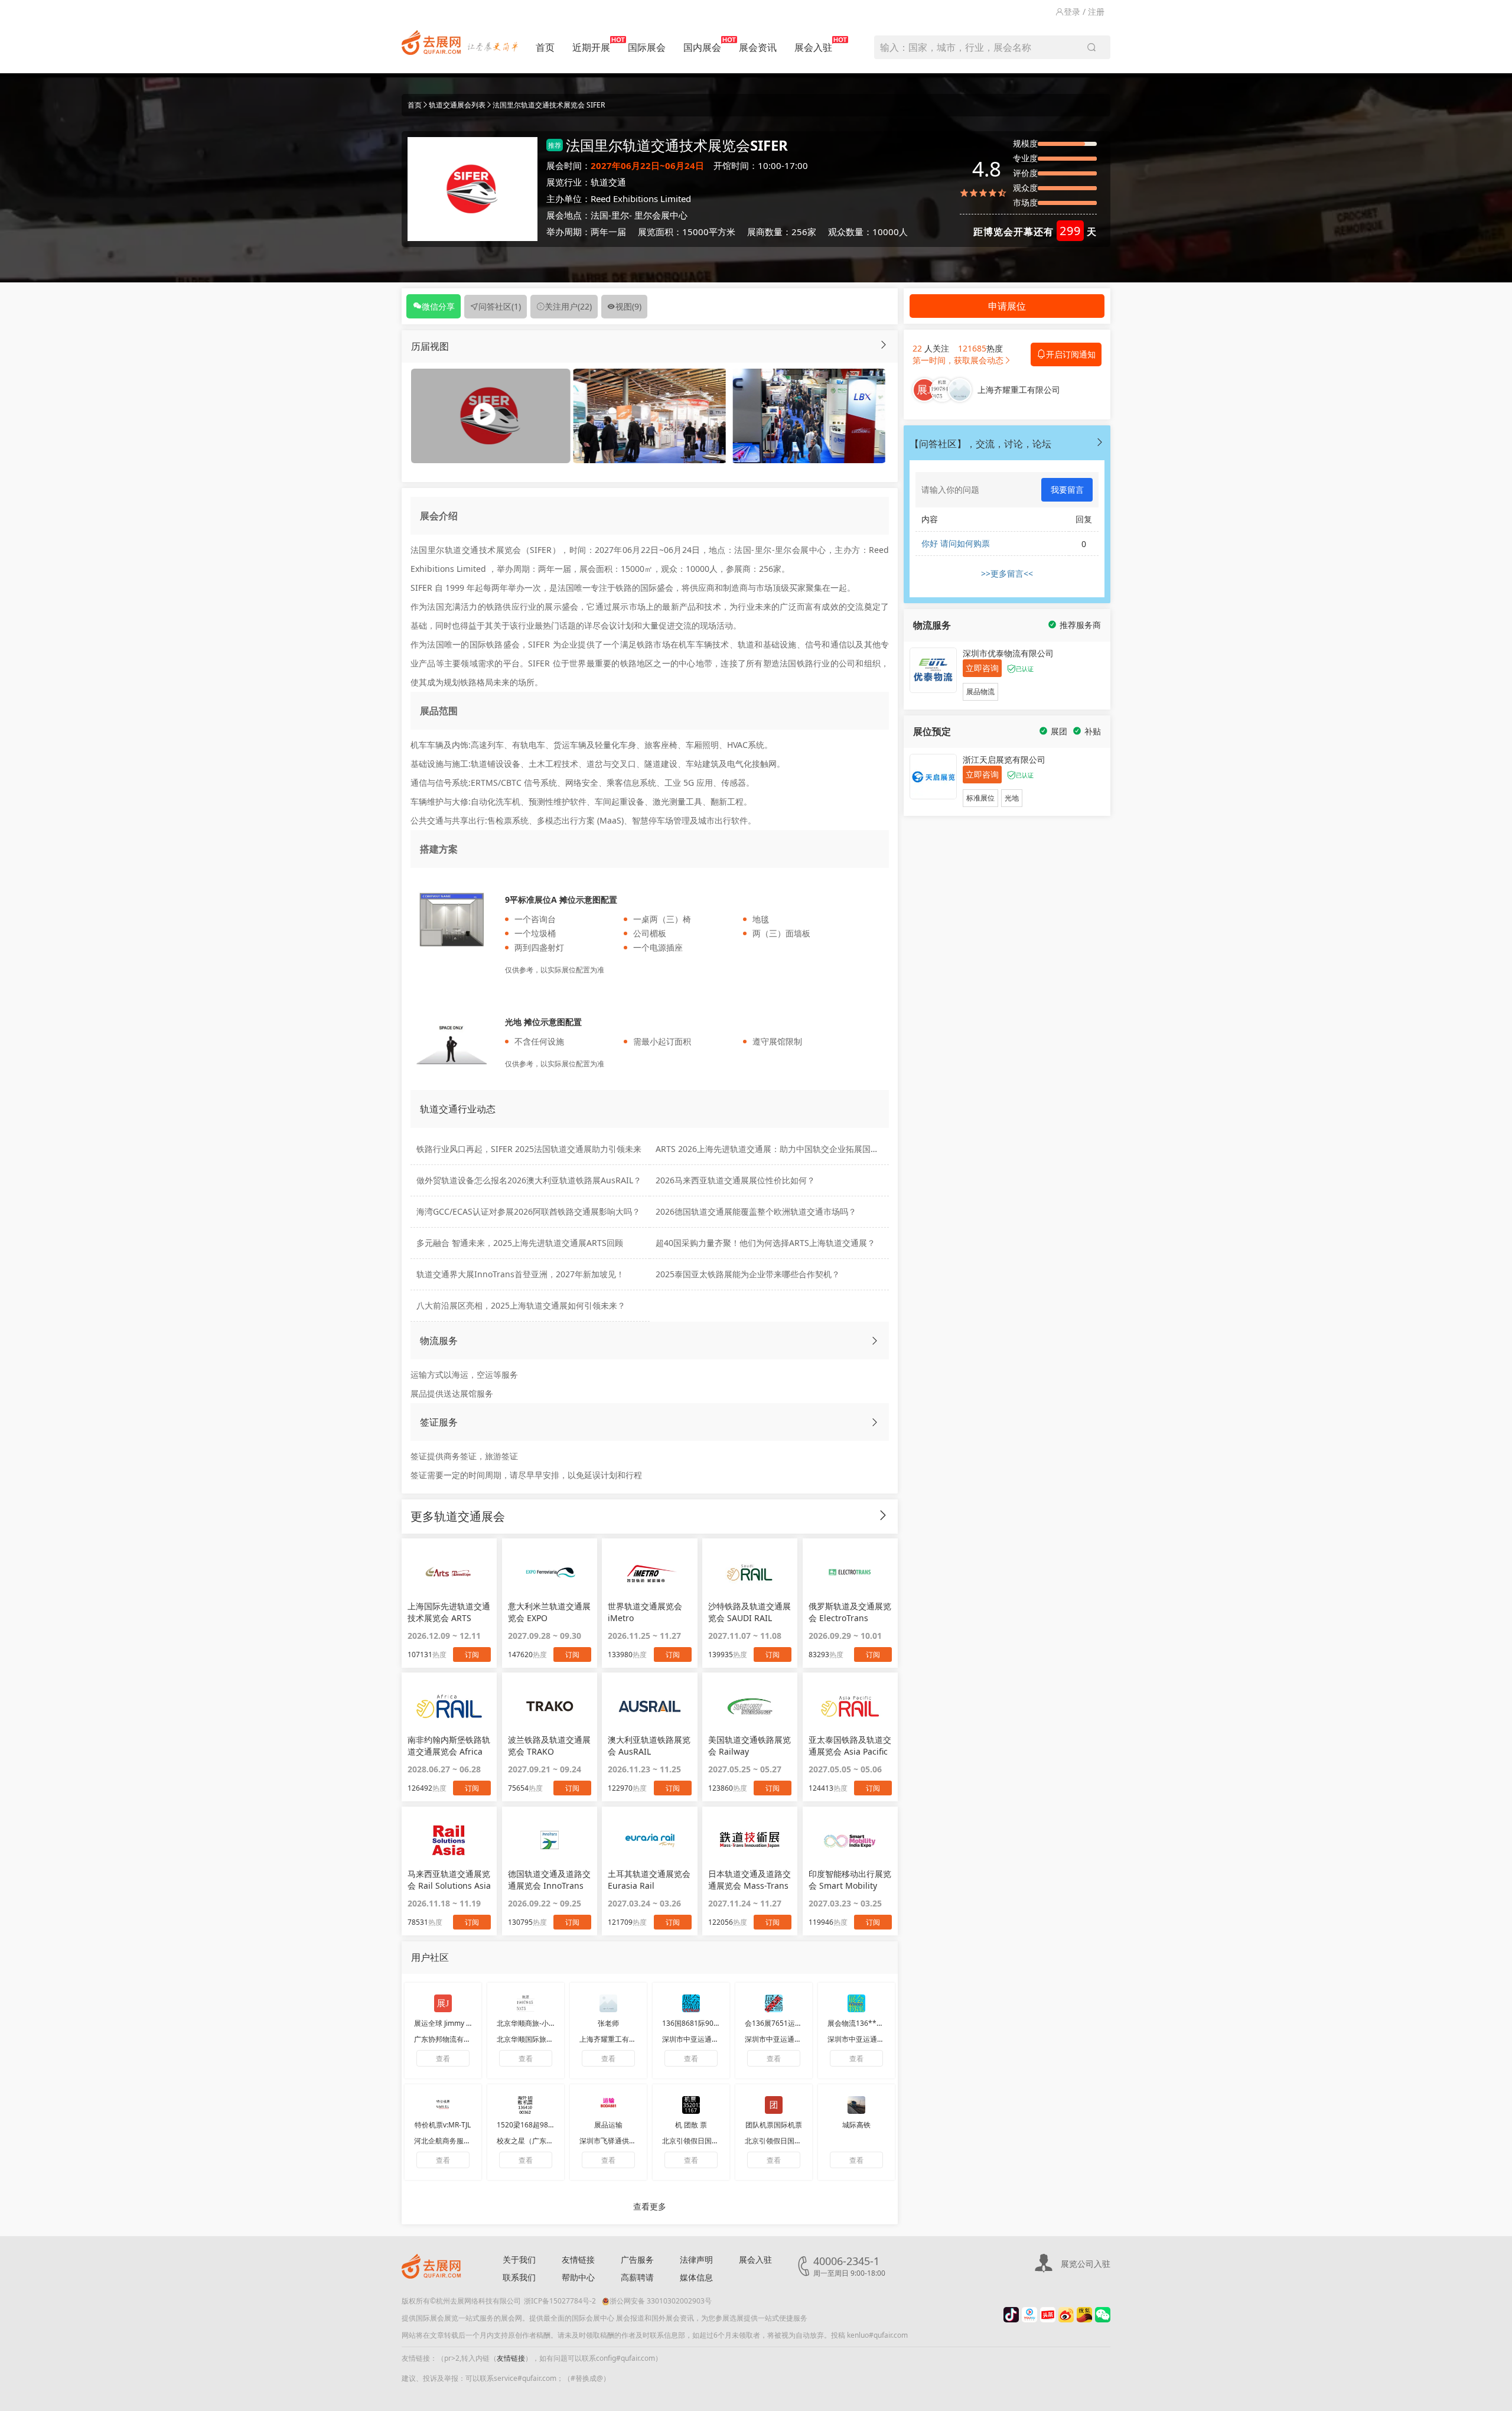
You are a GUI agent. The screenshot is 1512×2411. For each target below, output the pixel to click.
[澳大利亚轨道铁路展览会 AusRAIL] (649, 1706)
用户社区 (430, 1957)
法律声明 (696, 2259)
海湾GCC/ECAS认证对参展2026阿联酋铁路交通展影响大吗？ (528, 1211)
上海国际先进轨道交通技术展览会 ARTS (449, 1612)
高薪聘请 (637, 2277)
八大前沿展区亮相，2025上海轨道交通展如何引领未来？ (521, 1305)
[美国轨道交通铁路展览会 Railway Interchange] (750, 1706)
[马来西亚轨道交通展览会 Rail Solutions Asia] (449, 1840)
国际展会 (647, 47)
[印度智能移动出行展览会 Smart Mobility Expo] (850, 1840)
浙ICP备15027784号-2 (560, 2301)
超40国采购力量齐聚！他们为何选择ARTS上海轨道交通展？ (765, 1243)
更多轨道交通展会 (458, 1516)
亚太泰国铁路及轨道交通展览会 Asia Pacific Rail (850, 1746)
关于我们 (519, 2259)
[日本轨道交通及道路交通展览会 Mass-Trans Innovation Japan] (750, 1840)
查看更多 (650, 2206)
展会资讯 (758, 47)
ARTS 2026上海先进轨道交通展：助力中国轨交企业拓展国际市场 (775, 1149)
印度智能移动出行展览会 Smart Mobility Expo (850, 1880)
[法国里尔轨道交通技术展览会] (649, 415)
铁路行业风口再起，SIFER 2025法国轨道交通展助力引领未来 (529, 1149)
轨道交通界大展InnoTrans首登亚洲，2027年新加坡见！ (520, 1274)
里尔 (620, 215)
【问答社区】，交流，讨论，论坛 (980, 444)
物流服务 (439, 1340)
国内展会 (702, 47)
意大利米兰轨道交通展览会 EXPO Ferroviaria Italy (549, 1612)
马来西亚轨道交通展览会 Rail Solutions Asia (449, 1880)
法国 (599, 215)
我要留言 (1067, 489)
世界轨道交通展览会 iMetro (645, 1612)
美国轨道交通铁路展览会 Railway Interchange (750, 1746)
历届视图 (430, 346)
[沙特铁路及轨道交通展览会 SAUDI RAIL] (750, 1572)
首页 (545, 47)
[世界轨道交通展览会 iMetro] (649, 1572)
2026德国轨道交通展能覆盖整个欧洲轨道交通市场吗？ (756, 1211)
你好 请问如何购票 (956, 543)
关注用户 (568, 306)
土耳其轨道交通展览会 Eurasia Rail (649, 1880)
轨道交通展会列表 (457, 105)
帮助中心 (578, 2277)
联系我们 (519, 2277)
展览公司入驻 (1086, 2264)
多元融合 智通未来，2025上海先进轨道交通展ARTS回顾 (520, 1243)
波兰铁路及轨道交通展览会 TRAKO (549, 1745)
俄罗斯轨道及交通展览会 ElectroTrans (850, 1612)
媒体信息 (696, 2277)
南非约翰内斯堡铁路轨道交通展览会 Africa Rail (449, 1746)
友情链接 (578, 2259)
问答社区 (500, 306)
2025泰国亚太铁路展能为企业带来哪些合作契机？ (748, 1274)
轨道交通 (608, 182)
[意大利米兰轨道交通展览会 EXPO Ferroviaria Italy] (550, 1572)
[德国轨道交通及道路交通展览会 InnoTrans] (550, 1840)
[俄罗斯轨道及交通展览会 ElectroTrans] (850, 1572)
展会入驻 (813, 47)
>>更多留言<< (1007, 573)
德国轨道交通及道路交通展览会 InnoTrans (549, 1880)
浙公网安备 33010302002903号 (661, 2301)
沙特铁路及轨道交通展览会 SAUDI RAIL (750, 1612)
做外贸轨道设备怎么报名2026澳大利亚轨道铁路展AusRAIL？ (529, 1180)
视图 (628, 306)
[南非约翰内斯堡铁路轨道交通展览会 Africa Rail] (449, 1706)
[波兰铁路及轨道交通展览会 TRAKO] (550, 1706)
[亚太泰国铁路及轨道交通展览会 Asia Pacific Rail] (850, 1706)
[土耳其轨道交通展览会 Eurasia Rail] (649, 1840)
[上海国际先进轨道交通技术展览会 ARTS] (449, 1572)
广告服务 (637, 2259)
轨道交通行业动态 (458, 1109)
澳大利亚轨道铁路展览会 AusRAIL (649, 1745)
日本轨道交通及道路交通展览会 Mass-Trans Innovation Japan (750, 1880)
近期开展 (591, 47)
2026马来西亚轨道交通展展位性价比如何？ (735, 1180)
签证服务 (439, 1422)
